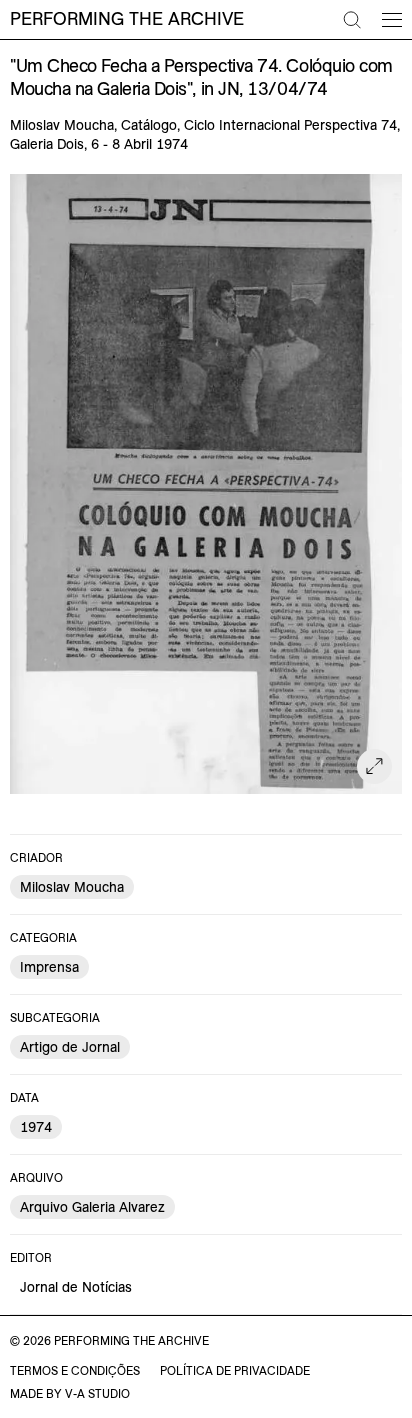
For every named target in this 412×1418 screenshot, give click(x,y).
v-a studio (97, 1393)
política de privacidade (235, 1370)
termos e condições (75, 1370)
